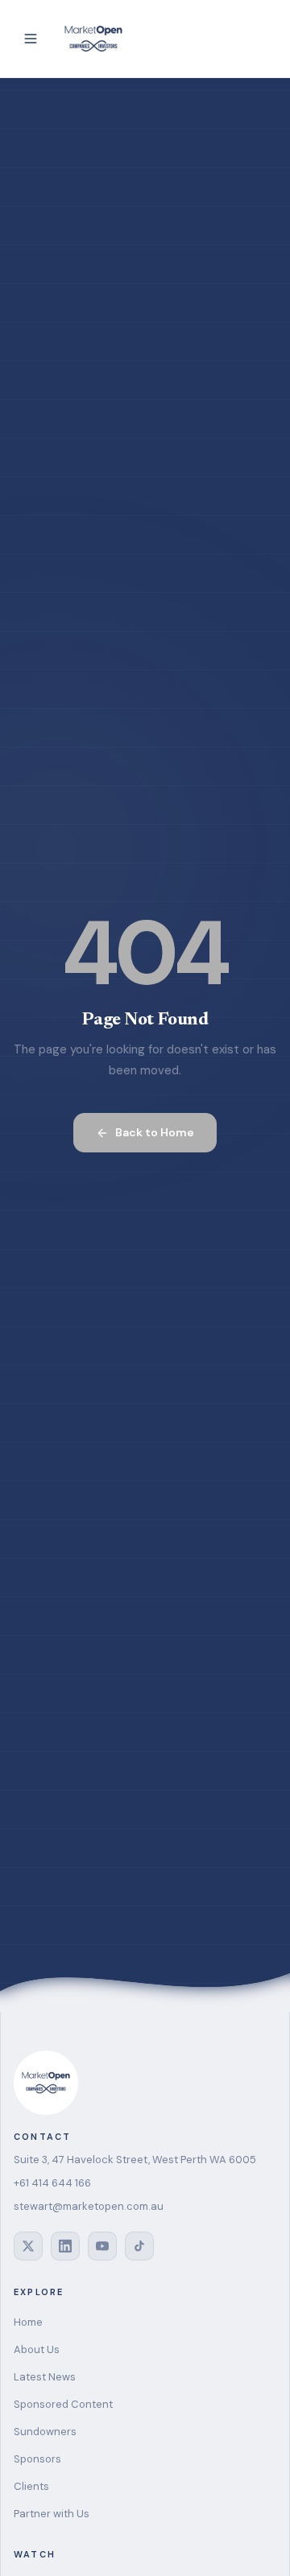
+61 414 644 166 (52, 2183)
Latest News (45, 2377)
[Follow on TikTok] (139, 2246)
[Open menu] (31, 39)
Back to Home (155, 1132)
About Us (37, 2349)
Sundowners (45, 2432)
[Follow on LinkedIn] (65, 2246)
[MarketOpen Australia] (93, 39)
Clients (31, 2486)
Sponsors (37, 2459)
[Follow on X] (28, 2246)
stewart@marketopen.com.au (89, 2206)
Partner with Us (52, 2514)
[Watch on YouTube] (102, 2246)
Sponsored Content (63, 2404)
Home (28, 2322)
